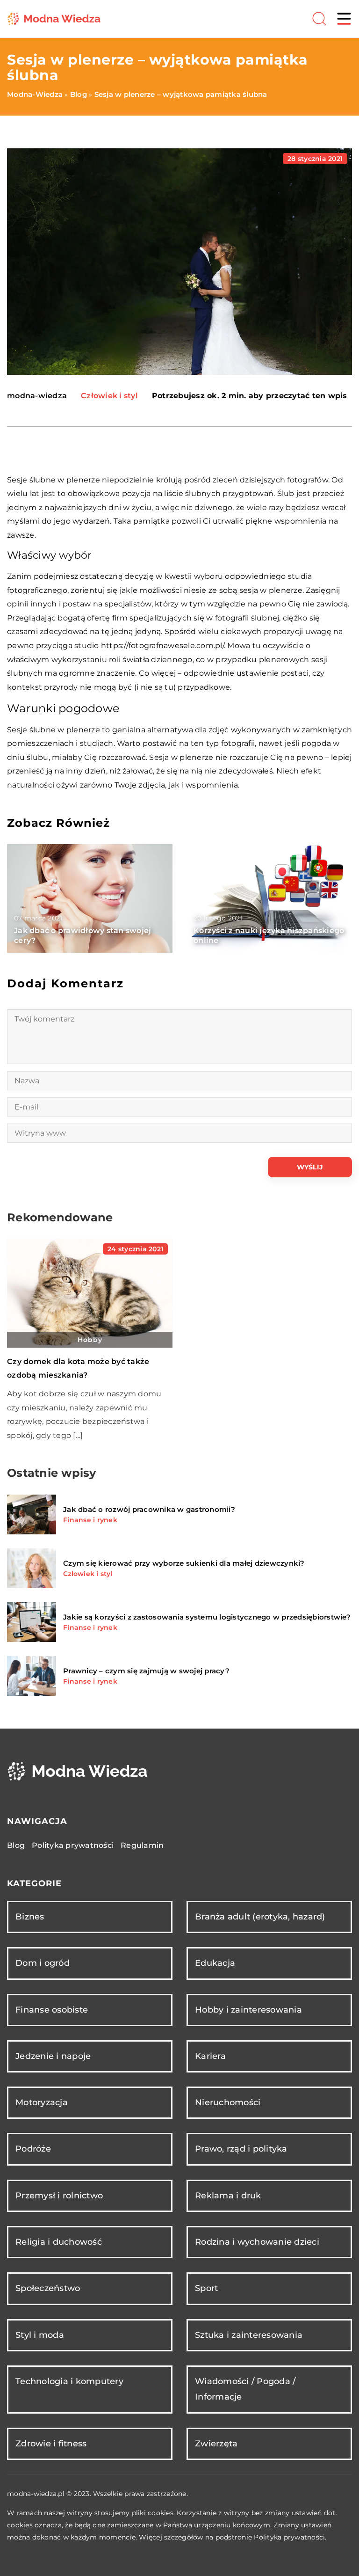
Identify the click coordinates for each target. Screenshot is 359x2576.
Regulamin (142, 1845)
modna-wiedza (37, 396)
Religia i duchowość (59, 2242)
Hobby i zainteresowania (248, 2010)
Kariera (210, 2056)
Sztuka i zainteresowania (249, 2335)
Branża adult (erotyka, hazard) (260, 1917)
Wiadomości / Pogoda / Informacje (245, 2389)
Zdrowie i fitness (51, 2444)
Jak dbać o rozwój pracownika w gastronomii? (149, 1509)
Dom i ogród (43, 1963)
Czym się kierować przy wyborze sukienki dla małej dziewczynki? (184, 1563)
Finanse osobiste (52, 2010)
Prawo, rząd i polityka (241, 2149)
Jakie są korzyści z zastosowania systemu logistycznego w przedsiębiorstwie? (207, 1617)
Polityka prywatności (73, 1845)
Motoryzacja (42, 2102)
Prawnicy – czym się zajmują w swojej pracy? (146, 1671)
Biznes (30, 1917)
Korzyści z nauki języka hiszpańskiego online (269, 935)
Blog (16, 1845)
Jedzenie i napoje (53, 2056)
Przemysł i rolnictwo (59, 2196)
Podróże (33, 2149)
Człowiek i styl (109, 396)
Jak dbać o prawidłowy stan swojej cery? (83, 935)
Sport (206, 2288)
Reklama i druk (228, 2196)
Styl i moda (40, 2335)
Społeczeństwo (48, 2288)
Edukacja (215, 1963)
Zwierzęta (216, 2444)
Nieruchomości (228, 2102)
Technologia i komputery (69, 2381)
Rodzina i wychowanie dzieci (257, 2242)
